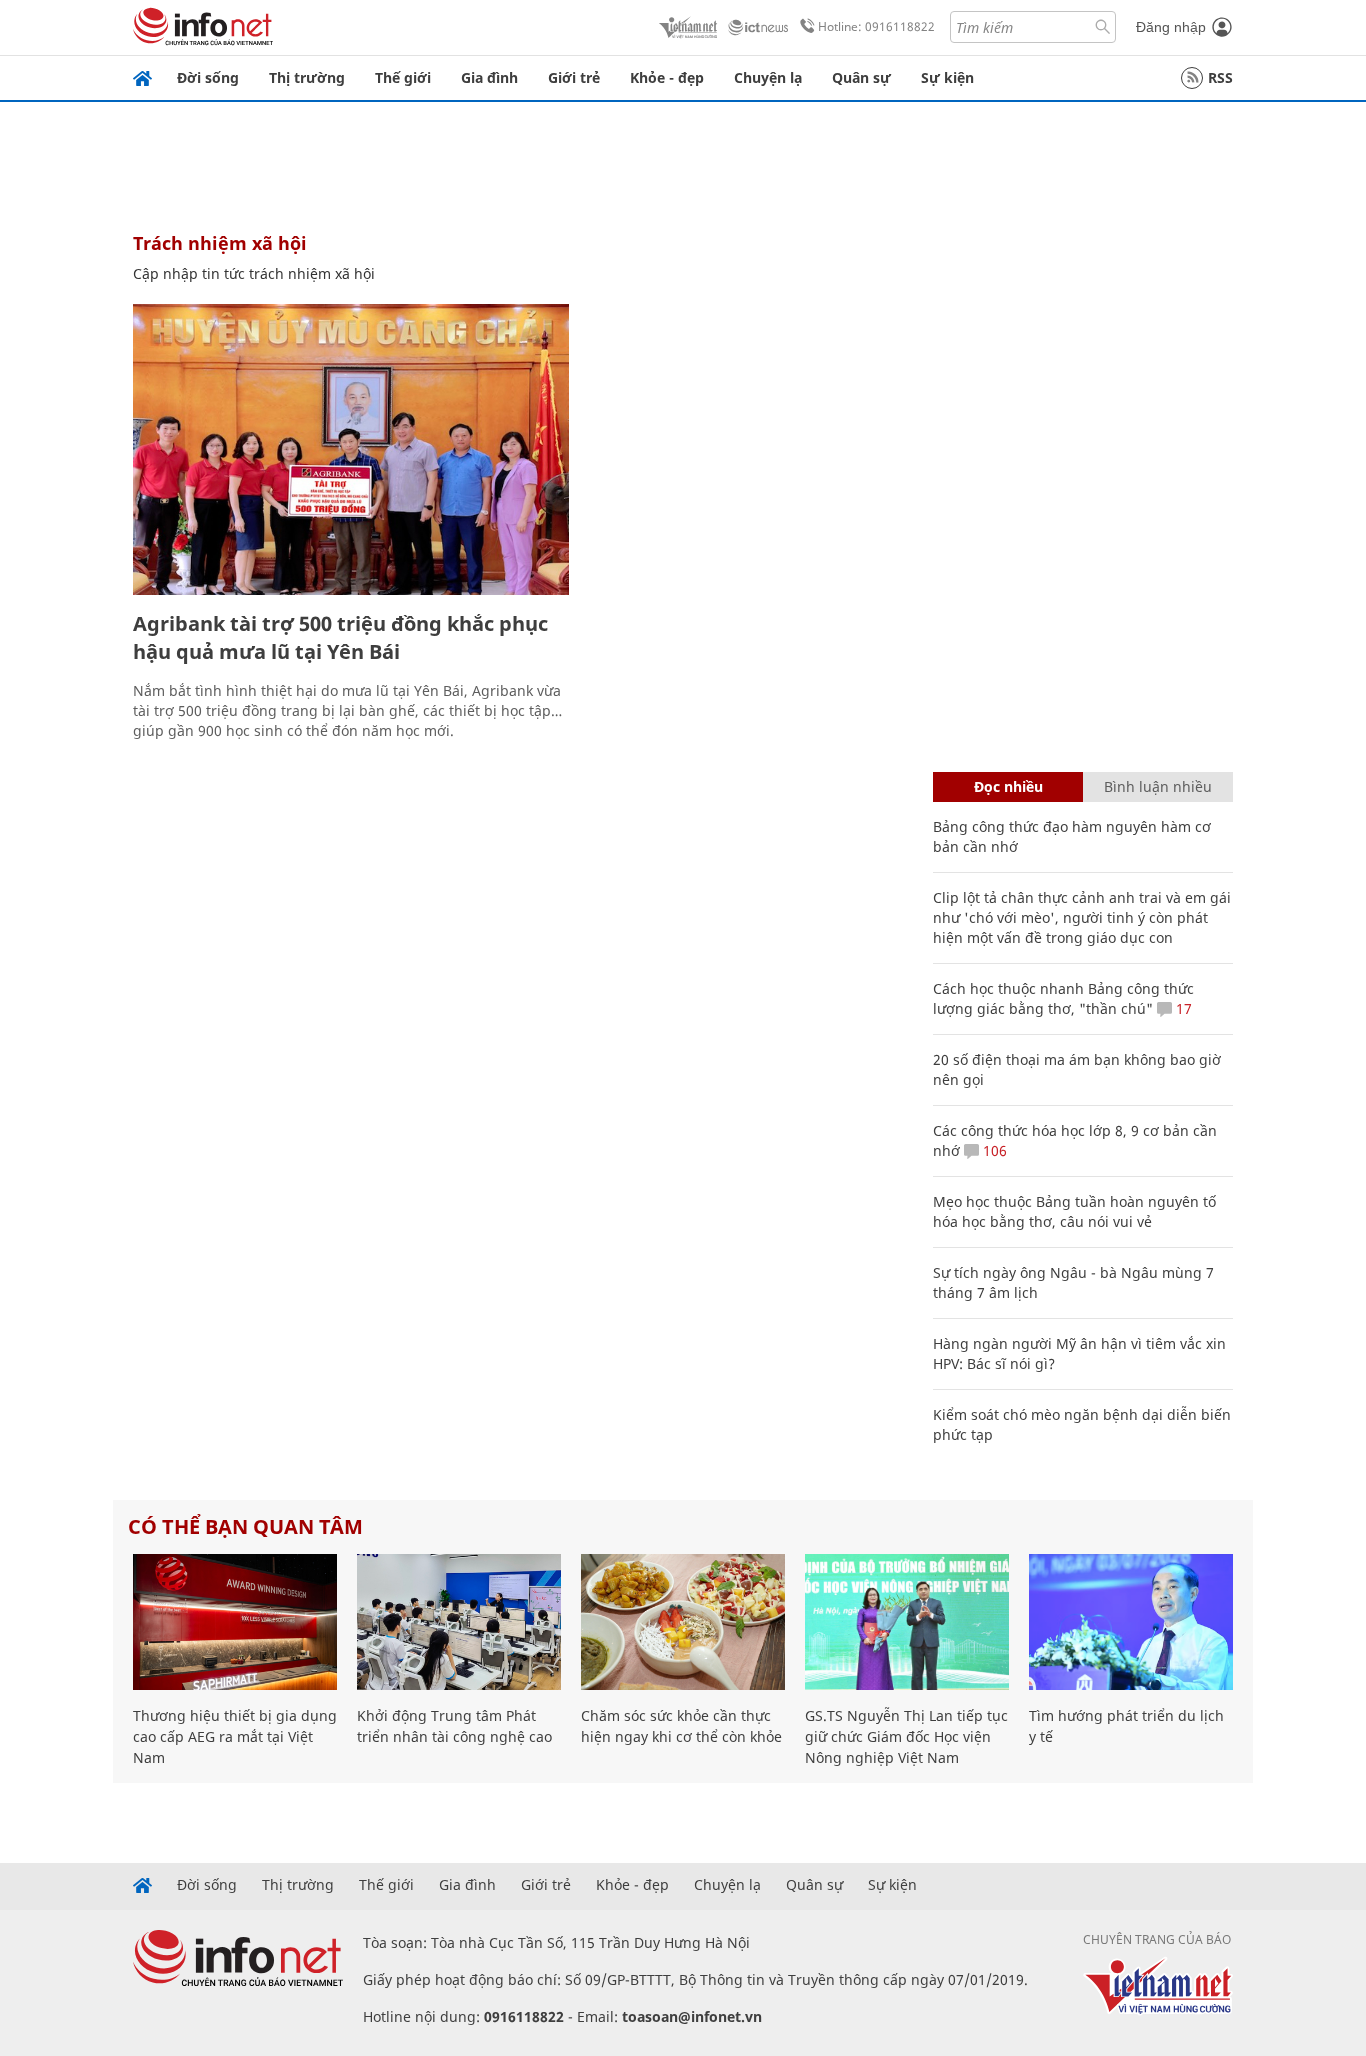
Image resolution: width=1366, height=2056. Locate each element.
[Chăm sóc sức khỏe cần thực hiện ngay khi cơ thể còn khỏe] (683, 1622)
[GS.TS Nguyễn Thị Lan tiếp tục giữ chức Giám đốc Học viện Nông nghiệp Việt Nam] (907, 1622)
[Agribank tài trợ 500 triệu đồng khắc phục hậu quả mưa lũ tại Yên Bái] (351, 449)
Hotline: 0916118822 (876, 26)
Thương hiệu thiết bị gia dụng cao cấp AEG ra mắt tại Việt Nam (235, 1736)
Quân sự (861, 77)
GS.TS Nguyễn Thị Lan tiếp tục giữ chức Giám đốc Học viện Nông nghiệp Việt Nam (906, 1736)
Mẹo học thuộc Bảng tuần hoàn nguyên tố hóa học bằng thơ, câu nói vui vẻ (1074, 1211)
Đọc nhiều (1008, 786)
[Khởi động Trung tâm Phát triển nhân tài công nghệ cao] (459, 1622)
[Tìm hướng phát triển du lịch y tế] (1131, 1622)
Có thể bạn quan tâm (245, 1526)
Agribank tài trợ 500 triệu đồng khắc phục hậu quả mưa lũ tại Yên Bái (340, 637)
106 (993, 1150)
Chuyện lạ (768, 77)
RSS (1220, 77)
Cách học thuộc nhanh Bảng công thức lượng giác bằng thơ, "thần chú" (1063, 998)
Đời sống (208, 77)
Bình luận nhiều (1158, 786)
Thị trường (307, 77)
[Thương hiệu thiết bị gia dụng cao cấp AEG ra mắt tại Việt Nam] (235, 1622)
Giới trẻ (574, 77)
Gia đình (489, 77)
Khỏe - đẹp (667, 77)
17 (1182, 1008)
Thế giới (403, 77)
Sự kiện (947, 77)
